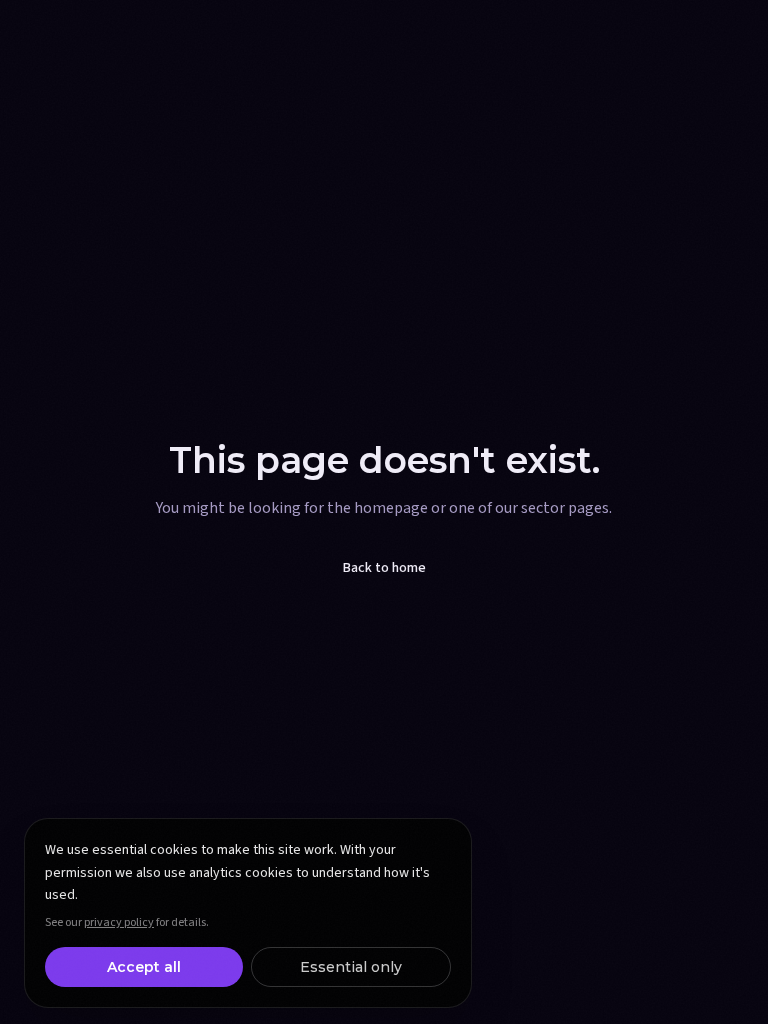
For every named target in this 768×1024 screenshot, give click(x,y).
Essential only (351, 967)
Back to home (384, 568)
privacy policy (119, 922)
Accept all (144, 967)
